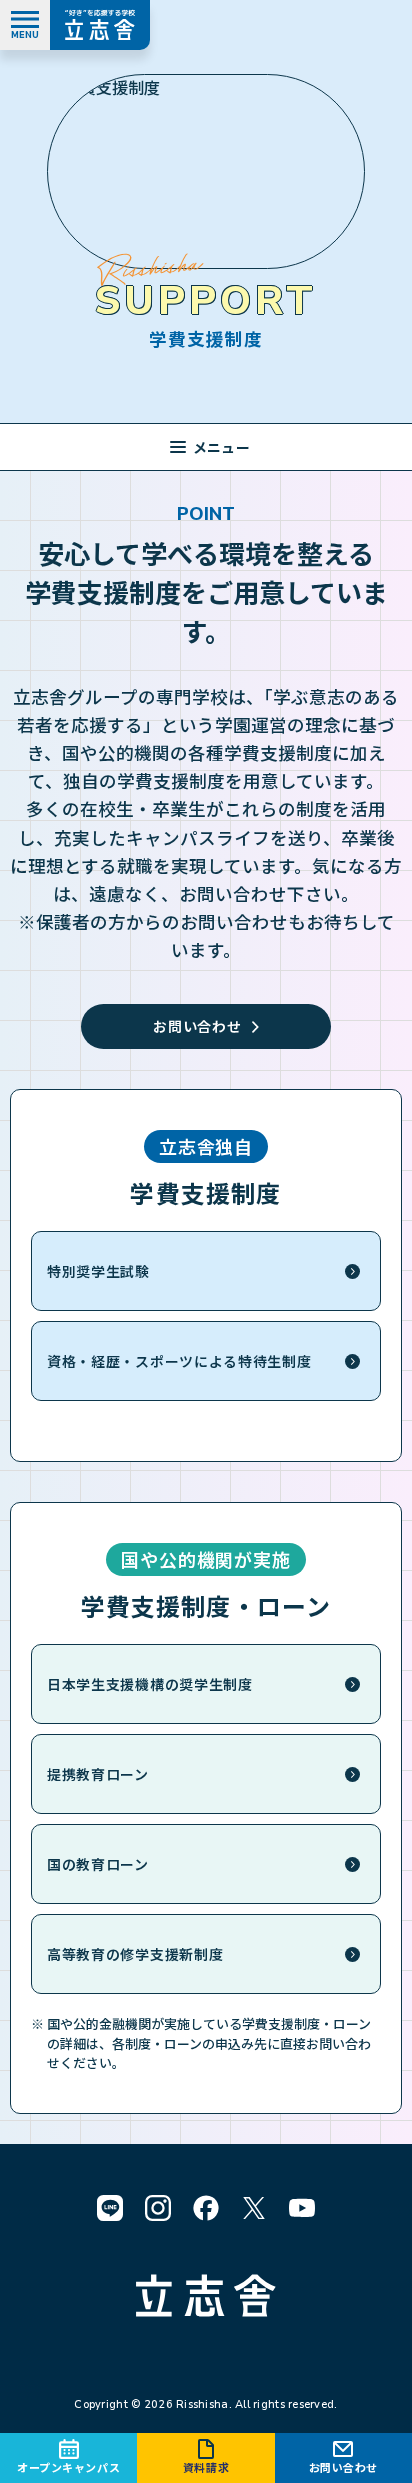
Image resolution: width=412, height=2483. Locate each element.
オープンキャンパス (68, 2467)
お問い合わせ (343, 2467)
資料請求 (206, 2467)
